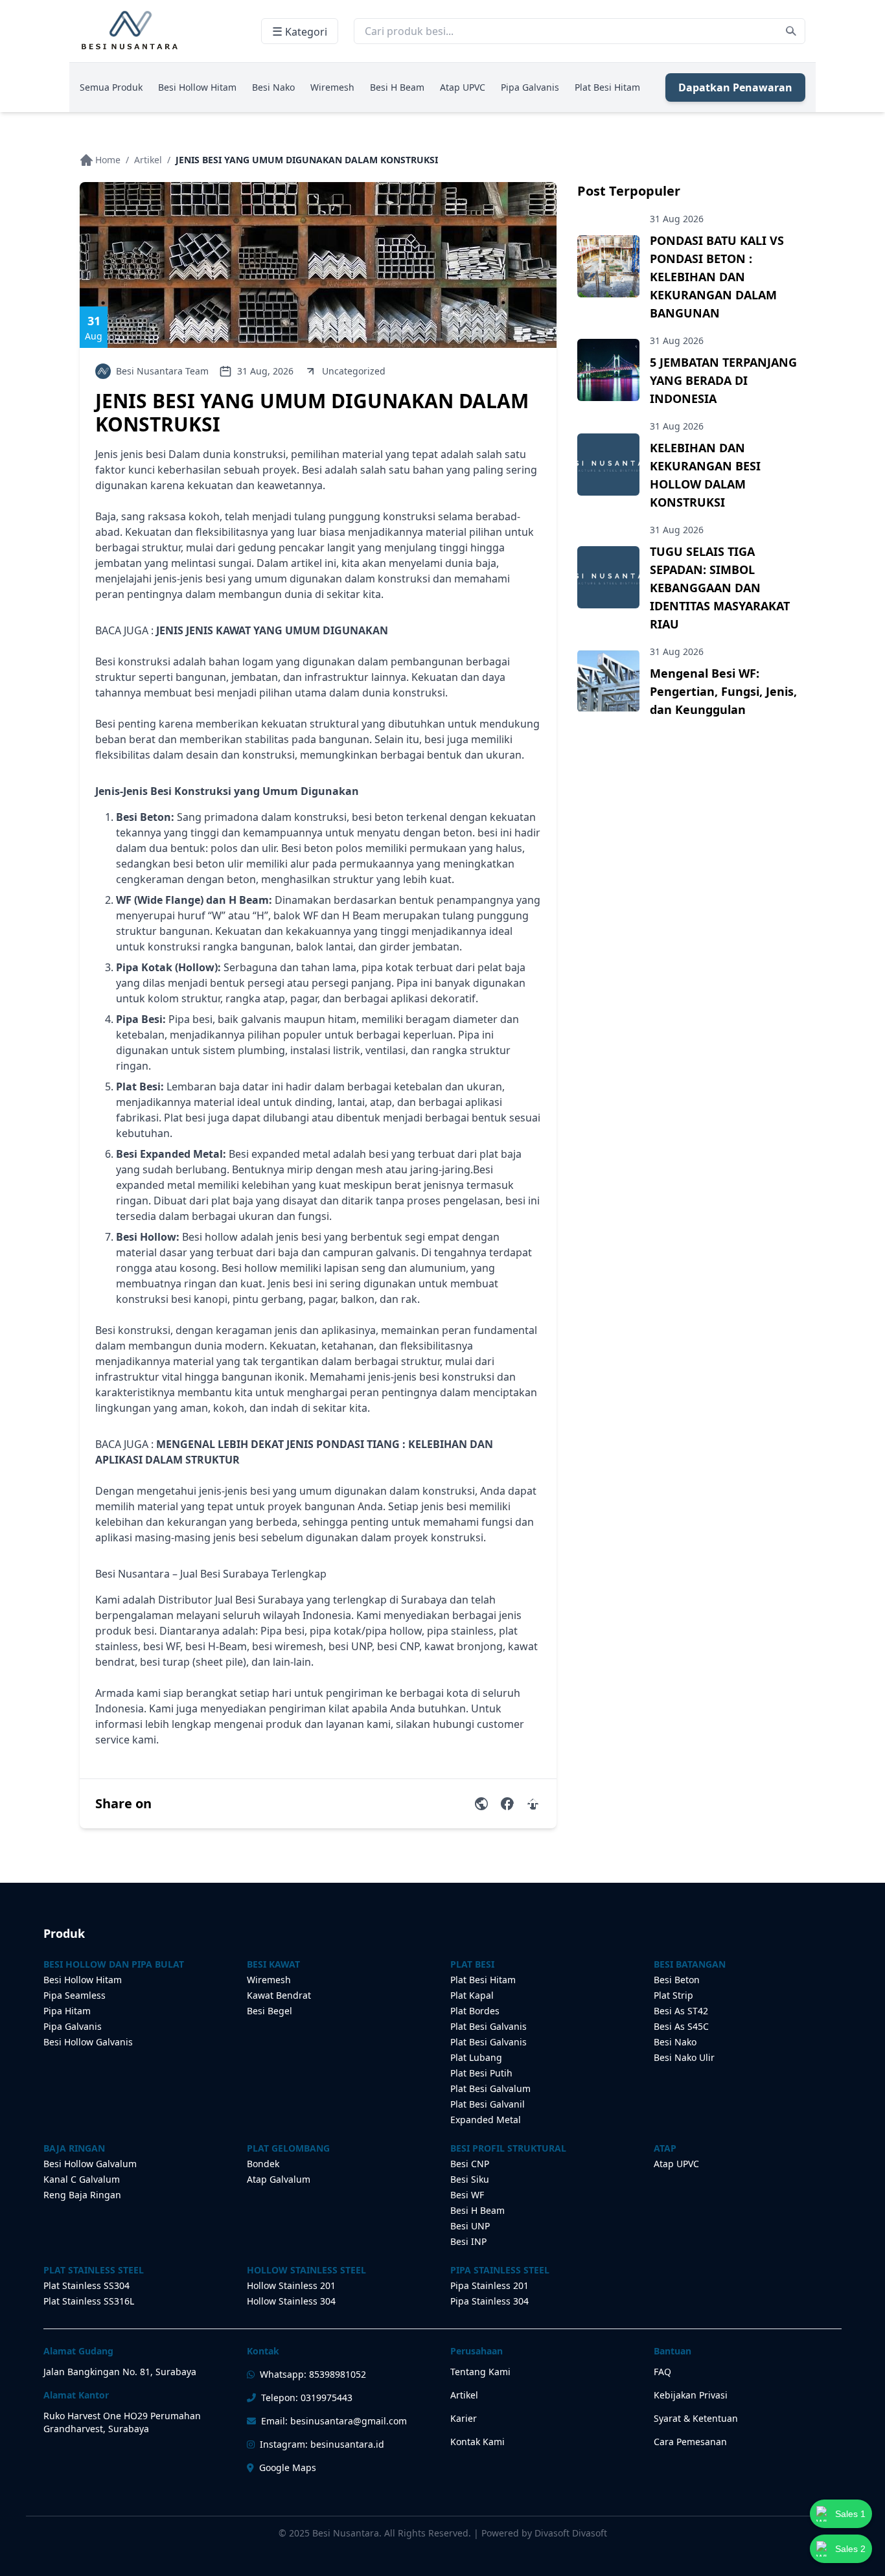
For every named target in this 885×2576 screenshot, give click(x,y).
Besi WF (467, 2195)
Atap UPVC (463, 87)
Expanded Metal (486, 2120)
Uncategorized (354, 371)
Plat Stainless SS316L (89, 2301)
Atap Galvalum (279, 2179)
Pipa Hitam (67, 2011)
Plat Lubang (476, 2057)
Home (108, 160)
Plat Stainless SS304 (86, 2285)
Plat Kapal (472, 1995)
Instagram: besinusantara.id (322, 2444)
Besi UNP (470, 2226)
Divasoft (590, 2533)
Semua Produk (111, 87)
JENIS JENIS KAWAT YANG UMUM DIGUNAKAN (272, 630)
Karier (464, 2418)
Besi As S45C (681, 2026)
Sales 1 (850, 2514)
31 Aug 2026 (677, 219)
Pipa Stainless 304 (489, 2301)
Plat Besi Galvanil (488, 2104)
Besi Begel (270, 2011)
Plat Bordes (475, 2011)
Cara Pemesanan (690, 2442)
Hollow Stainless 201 (291, 2285)
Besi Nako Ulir (684, 2057)
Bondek (263, 2164)
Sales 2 (850, 2549)
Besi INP (468, 2241)
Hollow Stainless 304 (291, 2301)
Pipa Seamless (75, 1995)
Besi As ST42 (681, 2011)
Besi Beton (677, 1980)
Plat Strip (673, 1995)
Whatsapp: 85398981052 (313, 2374)
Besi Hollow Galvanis (88, 2042)
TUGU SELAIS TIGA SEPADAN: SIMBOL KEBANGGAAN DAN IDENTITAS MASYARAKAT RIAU (720, 588)
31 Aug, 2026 (265, 371)
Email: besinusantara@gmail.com (334, 2421)
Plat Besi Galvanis (488, 2026)
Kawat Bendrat (279, 1995)
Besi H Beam (397, 87)
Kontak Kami (477, 2442)
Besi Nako (273, 87)
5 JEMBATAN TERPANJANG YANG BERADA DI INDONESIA (723, 380)
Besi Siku (470, 2179)
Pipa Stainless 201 (489, 2285)
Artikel (148, 160)
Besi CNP (470, 2164)
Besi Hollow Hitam (197, 87)
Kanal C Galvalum (82, 2179)
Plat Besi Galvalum (490, 2088)
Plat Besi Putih (481, 2073)
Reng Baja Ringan (82, 2195)
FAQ (662, 2372)
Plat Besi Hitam (607, 87)
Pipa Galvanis (530, 87)
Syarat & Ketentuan (696, 2418)
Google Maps (288, 2467)
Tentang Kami (480, 2372)
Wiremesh (332, 87)
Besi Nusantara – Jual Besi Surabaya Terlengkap (211, 1574)
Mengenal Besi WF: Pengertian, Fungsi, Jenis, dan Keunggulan (723, 691)
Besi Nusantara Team (162, 371)
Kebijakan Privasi (691, 2395)
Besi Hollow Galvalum (90, 2164)
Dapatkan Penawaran (735, 87)
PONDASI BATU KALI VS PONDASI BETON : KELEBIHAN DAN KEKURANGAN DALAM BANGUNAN (717, 277)
